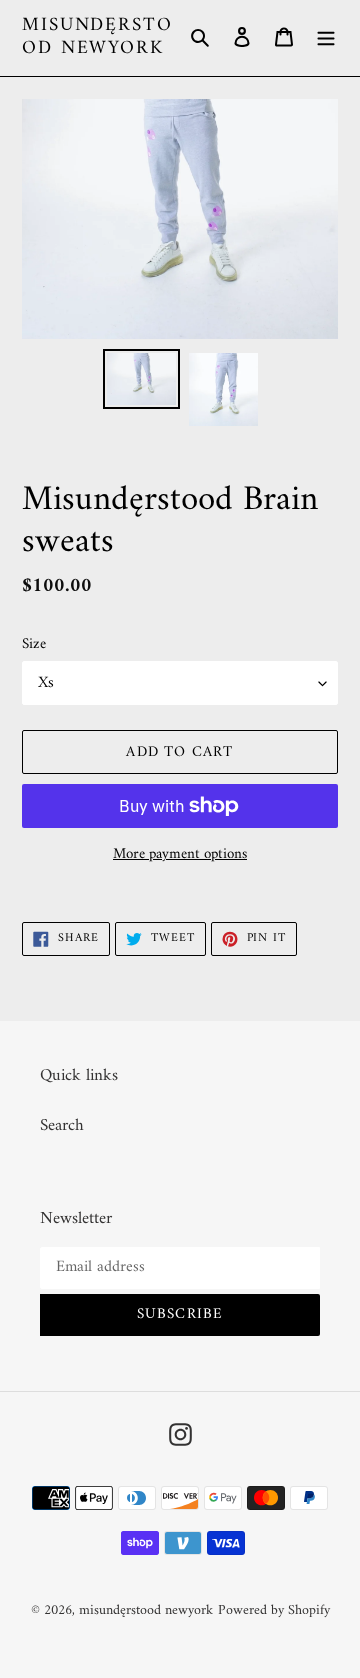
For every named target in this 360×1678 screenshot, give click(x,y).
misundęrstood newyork (97, 38)
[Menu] (326, 38)
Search (62, 1126)
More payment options (180, 855)
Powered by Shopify (274, 1610)
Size (34, 645)
